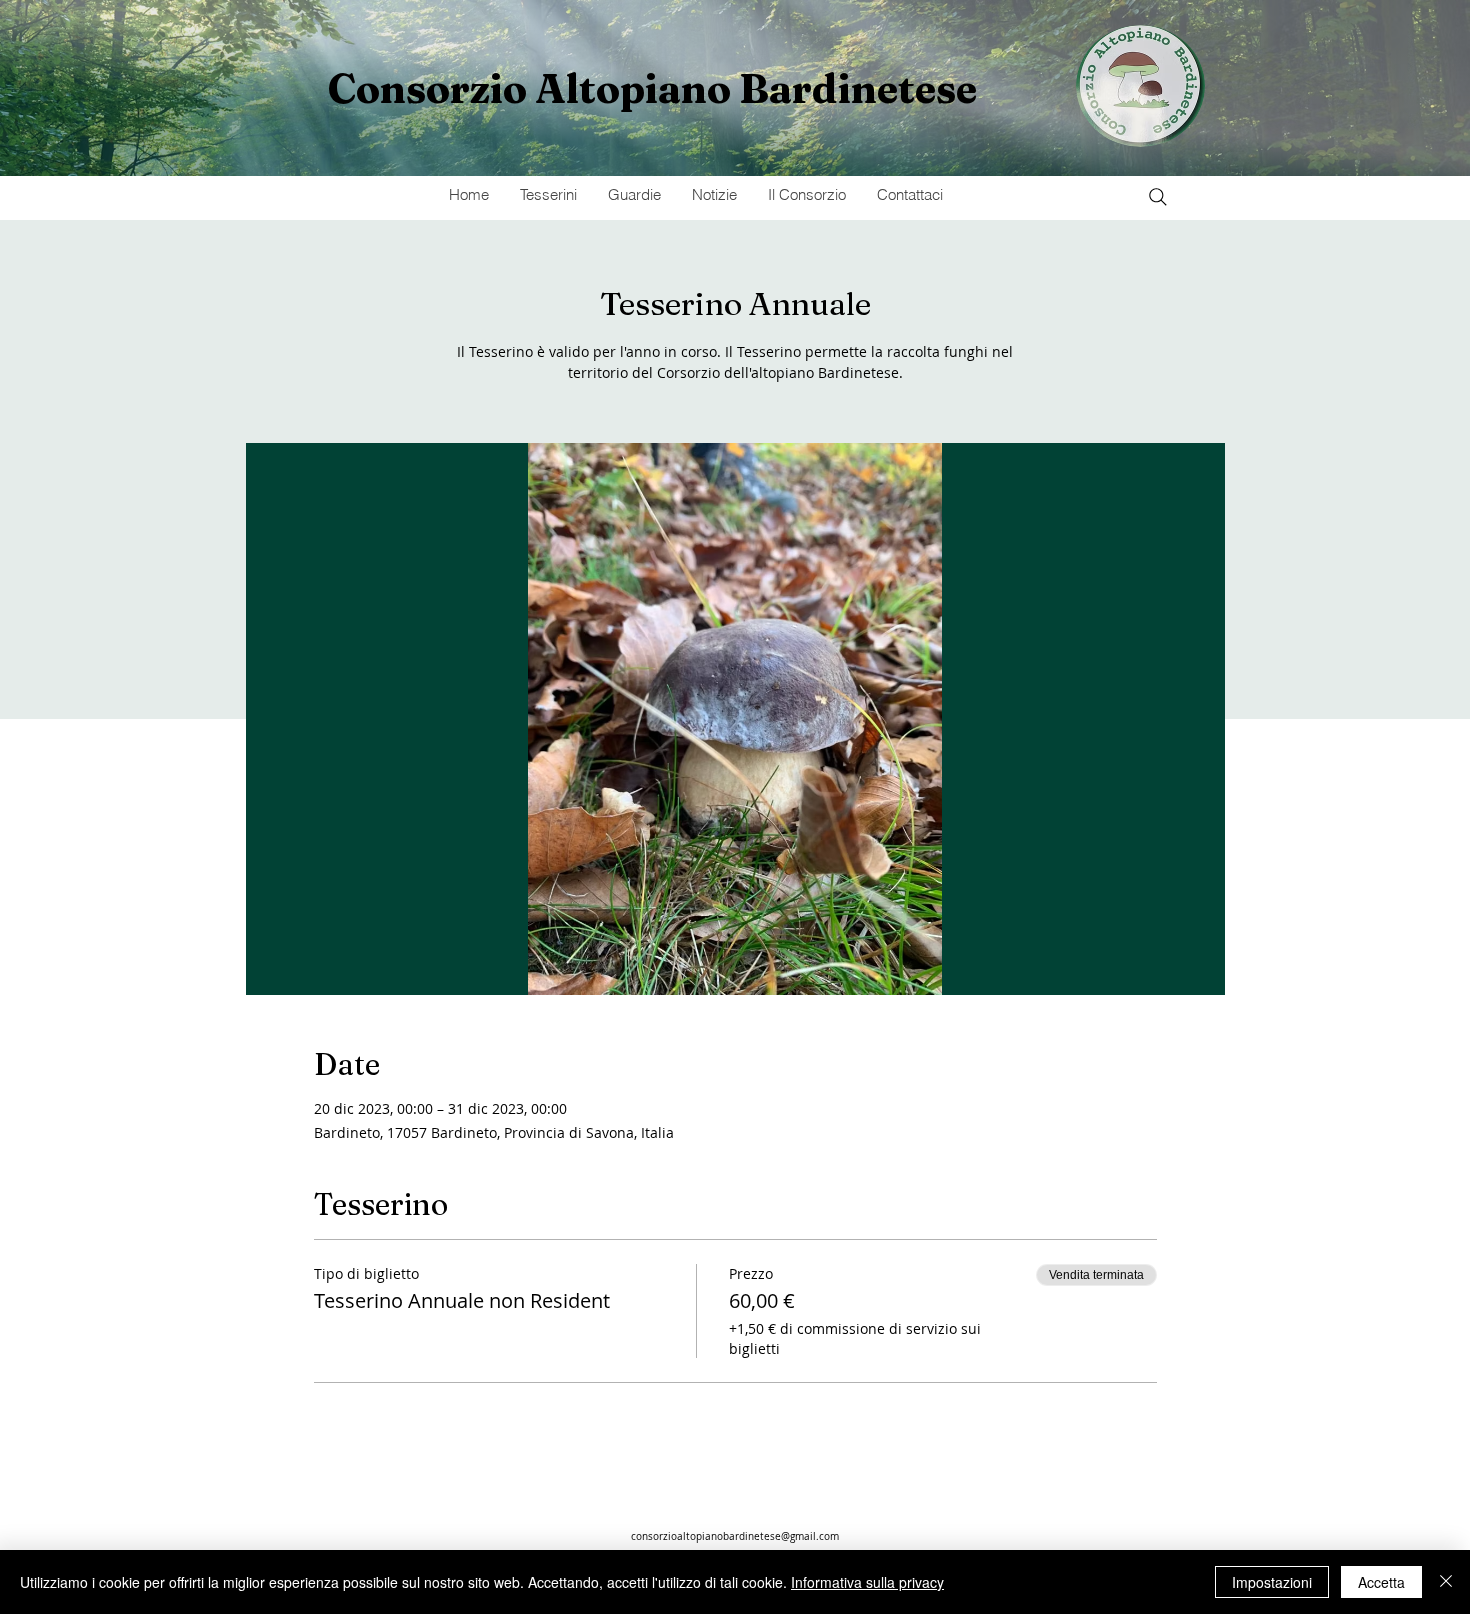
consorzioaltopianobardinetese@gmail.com (735, 1536)
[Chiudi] (1446, 1582)
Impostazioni (1272, 1582)
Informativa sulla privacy (867, 1582)
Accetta (1381, 1582)
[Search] (1158, 197)
